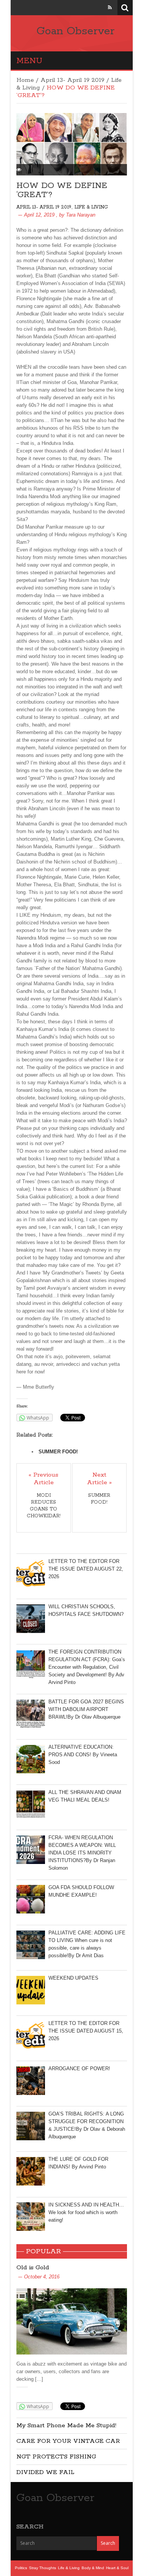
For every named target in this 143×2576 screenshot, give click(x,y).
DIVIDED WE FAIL (45, 2472)
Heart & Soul (117, 2568)
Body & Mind (93, 2568)
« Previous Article (43, 1479)
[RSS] (110, 7)
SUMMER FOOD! (58, 1452)
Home (25, 80)
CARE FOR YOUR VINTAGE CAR (68, 2441)
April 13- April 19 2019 (72, 80)
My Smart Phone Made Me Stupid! (66, 2425)
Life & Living (91, 207)
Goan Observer (76, 31)
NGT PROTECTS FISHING (56, 2457)
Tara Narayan (81, 215)
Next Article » (99, 1479)
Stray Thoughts (43, 2568)
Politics (21, 2568)
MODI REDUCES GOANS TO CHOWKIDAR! (44, 1506)
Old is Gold (33, 2268)
